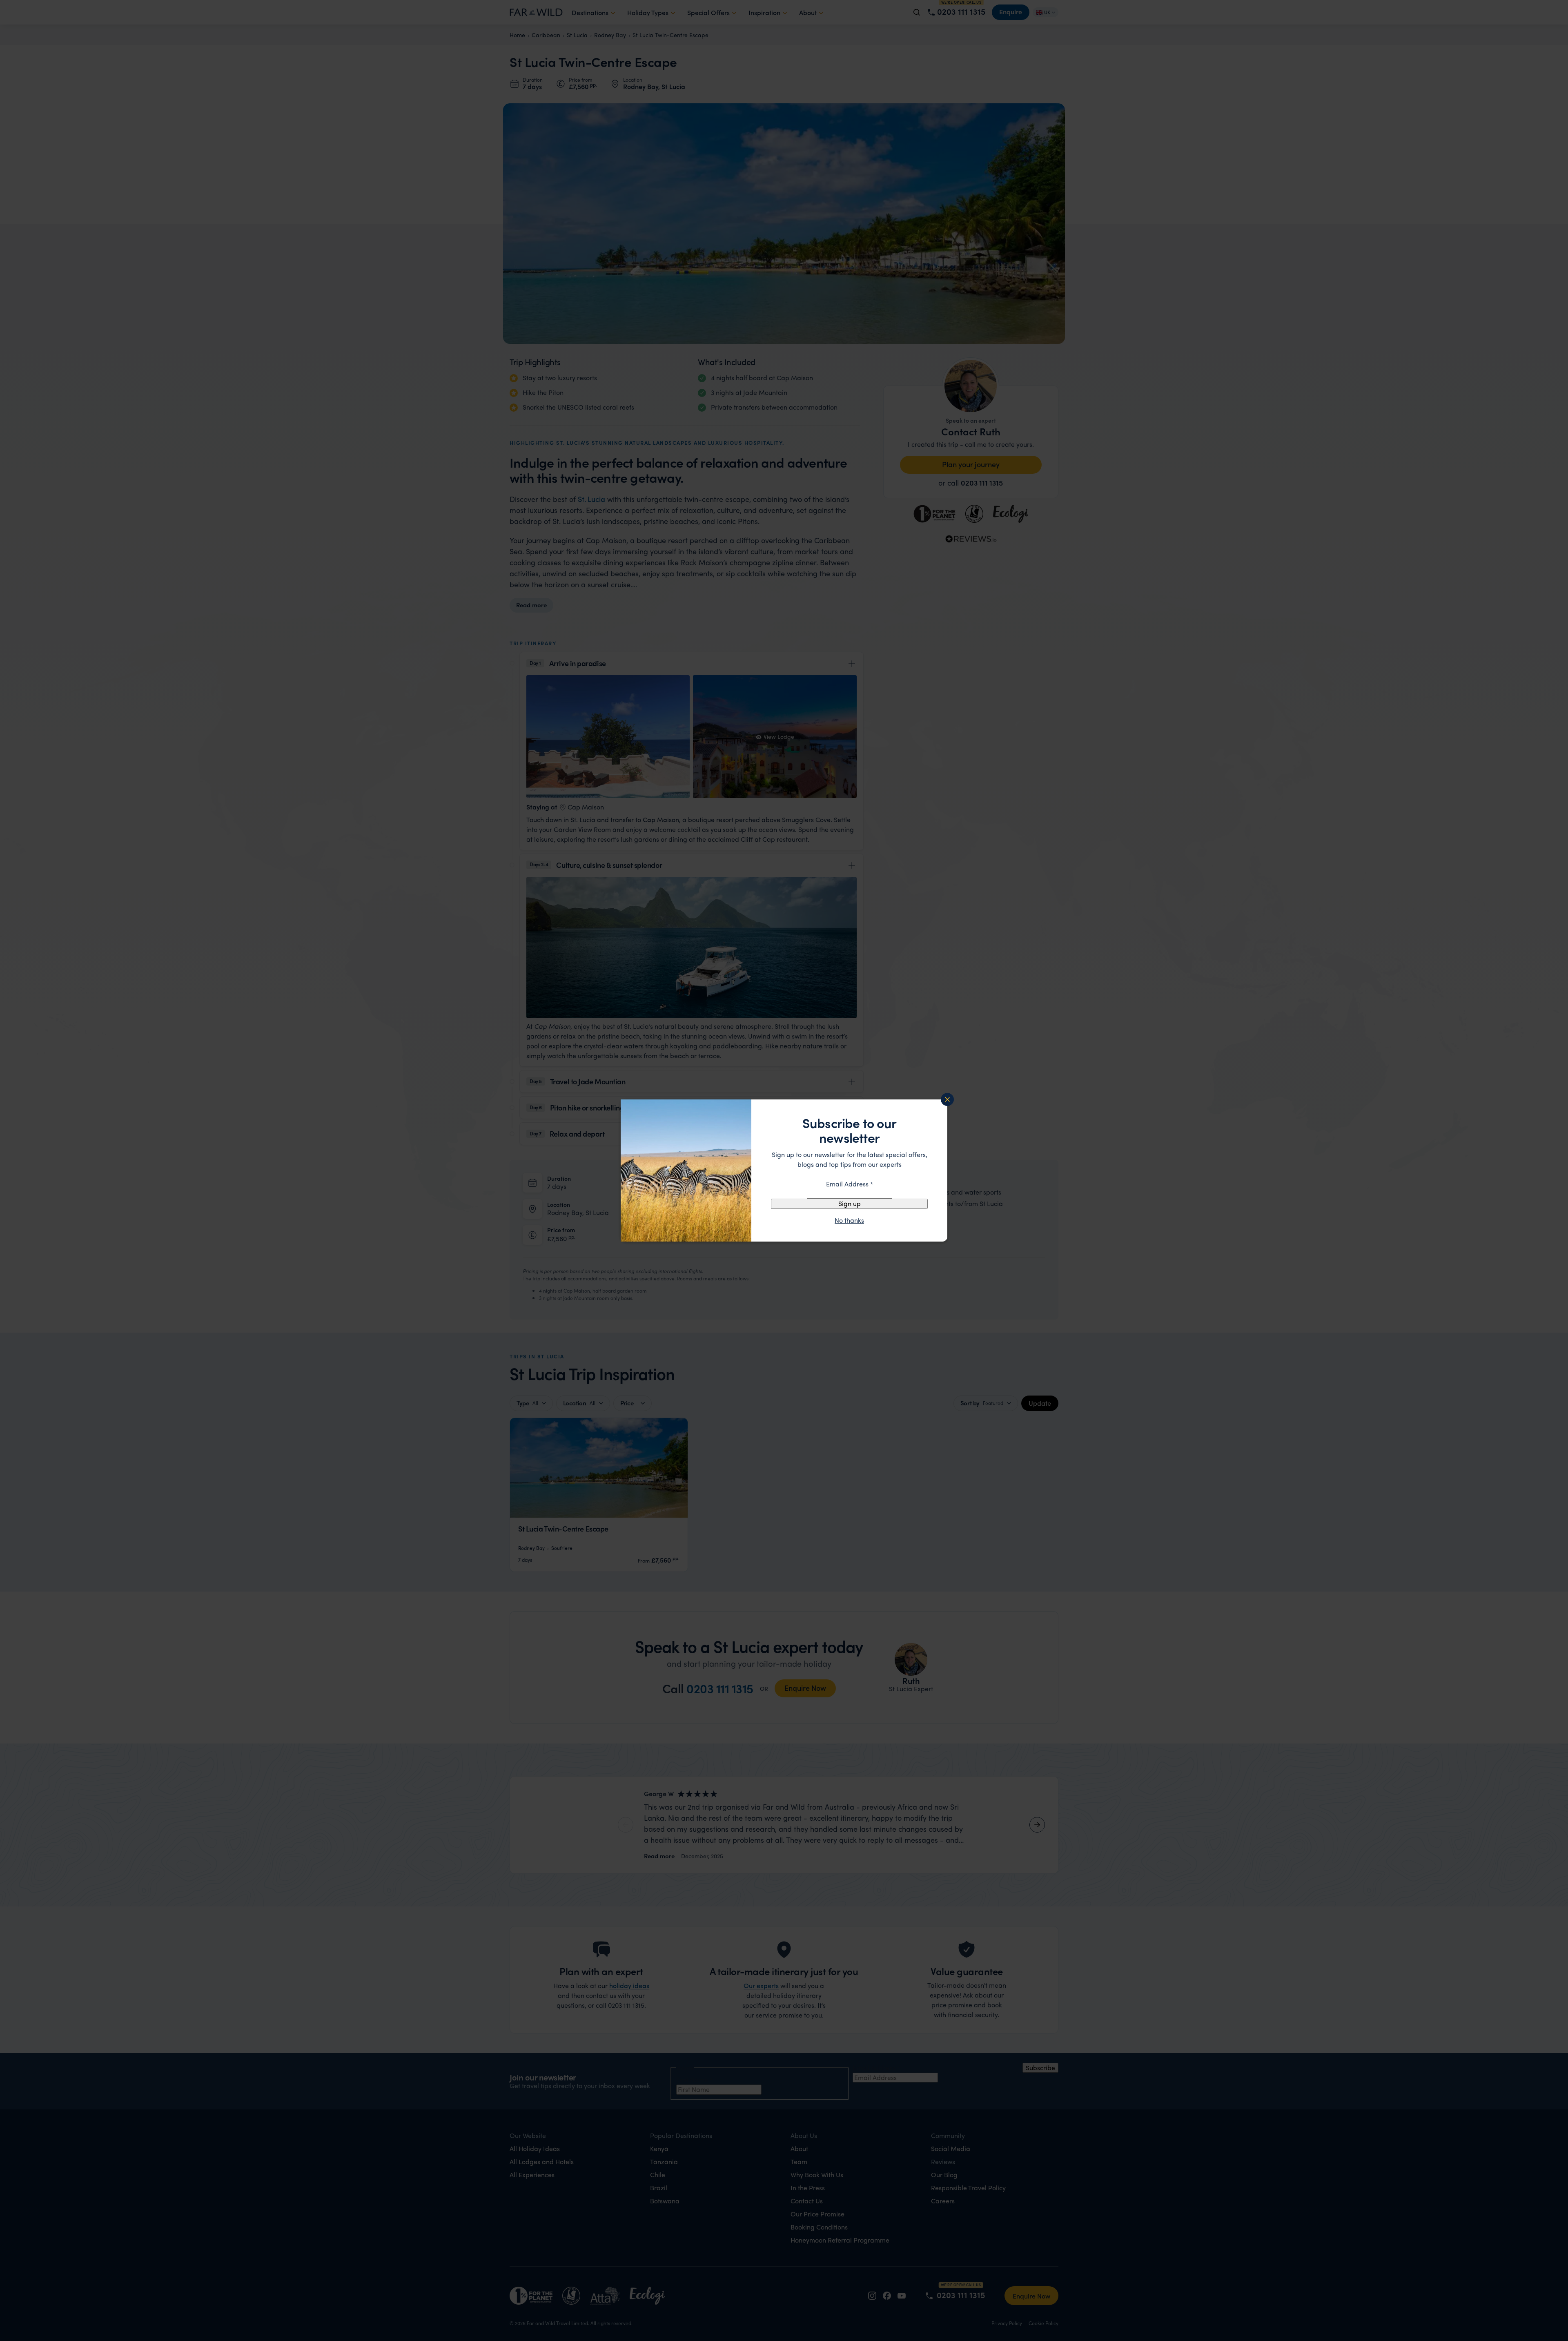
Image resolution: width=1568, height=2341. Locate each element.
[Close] (947, 1099)
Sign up (850, 1203)
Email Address (850, 1184)
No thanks (849, 1220)
